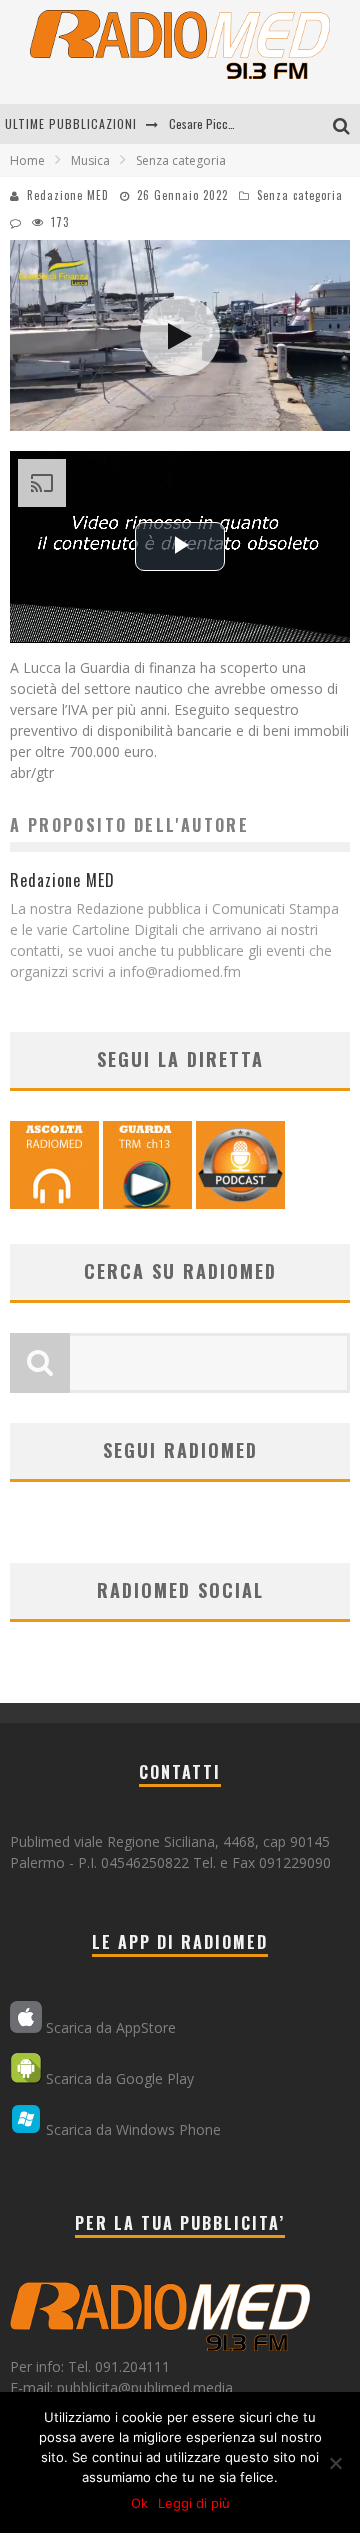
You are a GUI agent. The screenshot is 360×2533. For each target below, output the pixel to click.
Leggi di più (194, 2503)
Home (27, 160)
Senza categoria (300, 195)
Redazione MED (68, 195)
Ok (139, 2503)
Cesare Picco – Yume (220, 123)
